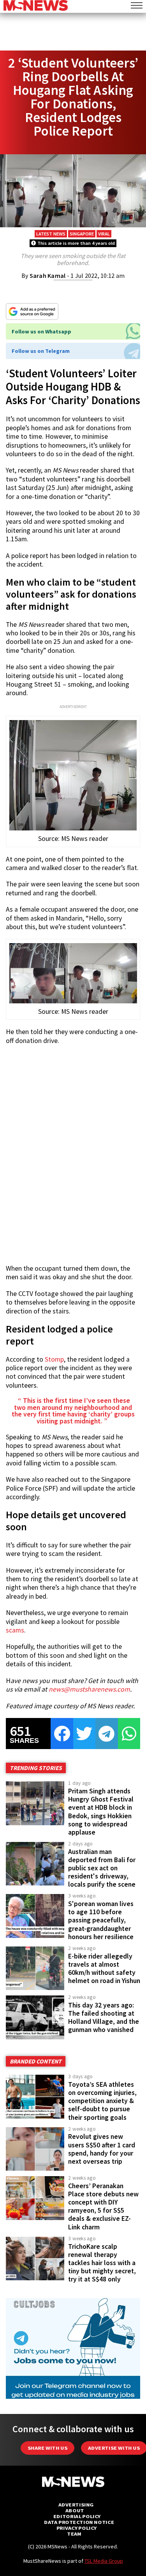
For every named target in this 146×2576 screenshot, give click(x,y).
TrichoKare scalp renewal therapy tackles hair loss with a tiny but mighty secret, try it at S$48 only (102, 2263)
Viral (104, 234)
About (75, 2511)
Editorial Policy (77, 2516)
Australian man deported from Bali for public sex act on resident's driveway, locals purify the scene (102, 1868)
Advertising (76, 2505)
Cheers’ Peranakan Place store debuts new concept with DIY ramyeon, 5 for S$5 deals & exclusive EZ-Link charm (103, 2206)
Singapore (82, 234)
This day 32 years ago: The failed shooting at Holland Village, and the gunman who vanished (104, 2017)
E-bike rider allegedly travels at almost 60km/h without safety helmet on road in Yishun (104, 1968)
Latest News (51, 234)
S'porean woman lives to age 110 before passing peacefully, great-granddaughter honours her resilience (101, 1920)
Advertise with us (114, 2448)
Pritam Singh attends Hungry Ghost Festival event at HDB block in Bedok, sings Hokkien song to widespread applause (101, 1812)
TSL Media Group (104, 2561)
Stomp (54, 1359)
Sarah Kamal (48, 276)
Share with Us (47, 2448)
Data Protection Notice (79, 2522)
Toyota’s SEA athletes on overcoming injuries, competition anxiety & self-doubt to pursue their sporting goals (102, 2101)
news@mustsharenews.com (89, 1689)
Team (74, 2534)
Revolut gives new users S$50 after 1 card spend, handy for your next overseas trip (102, 2149)
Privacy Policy (77, 2528)
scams (15, 1630)
